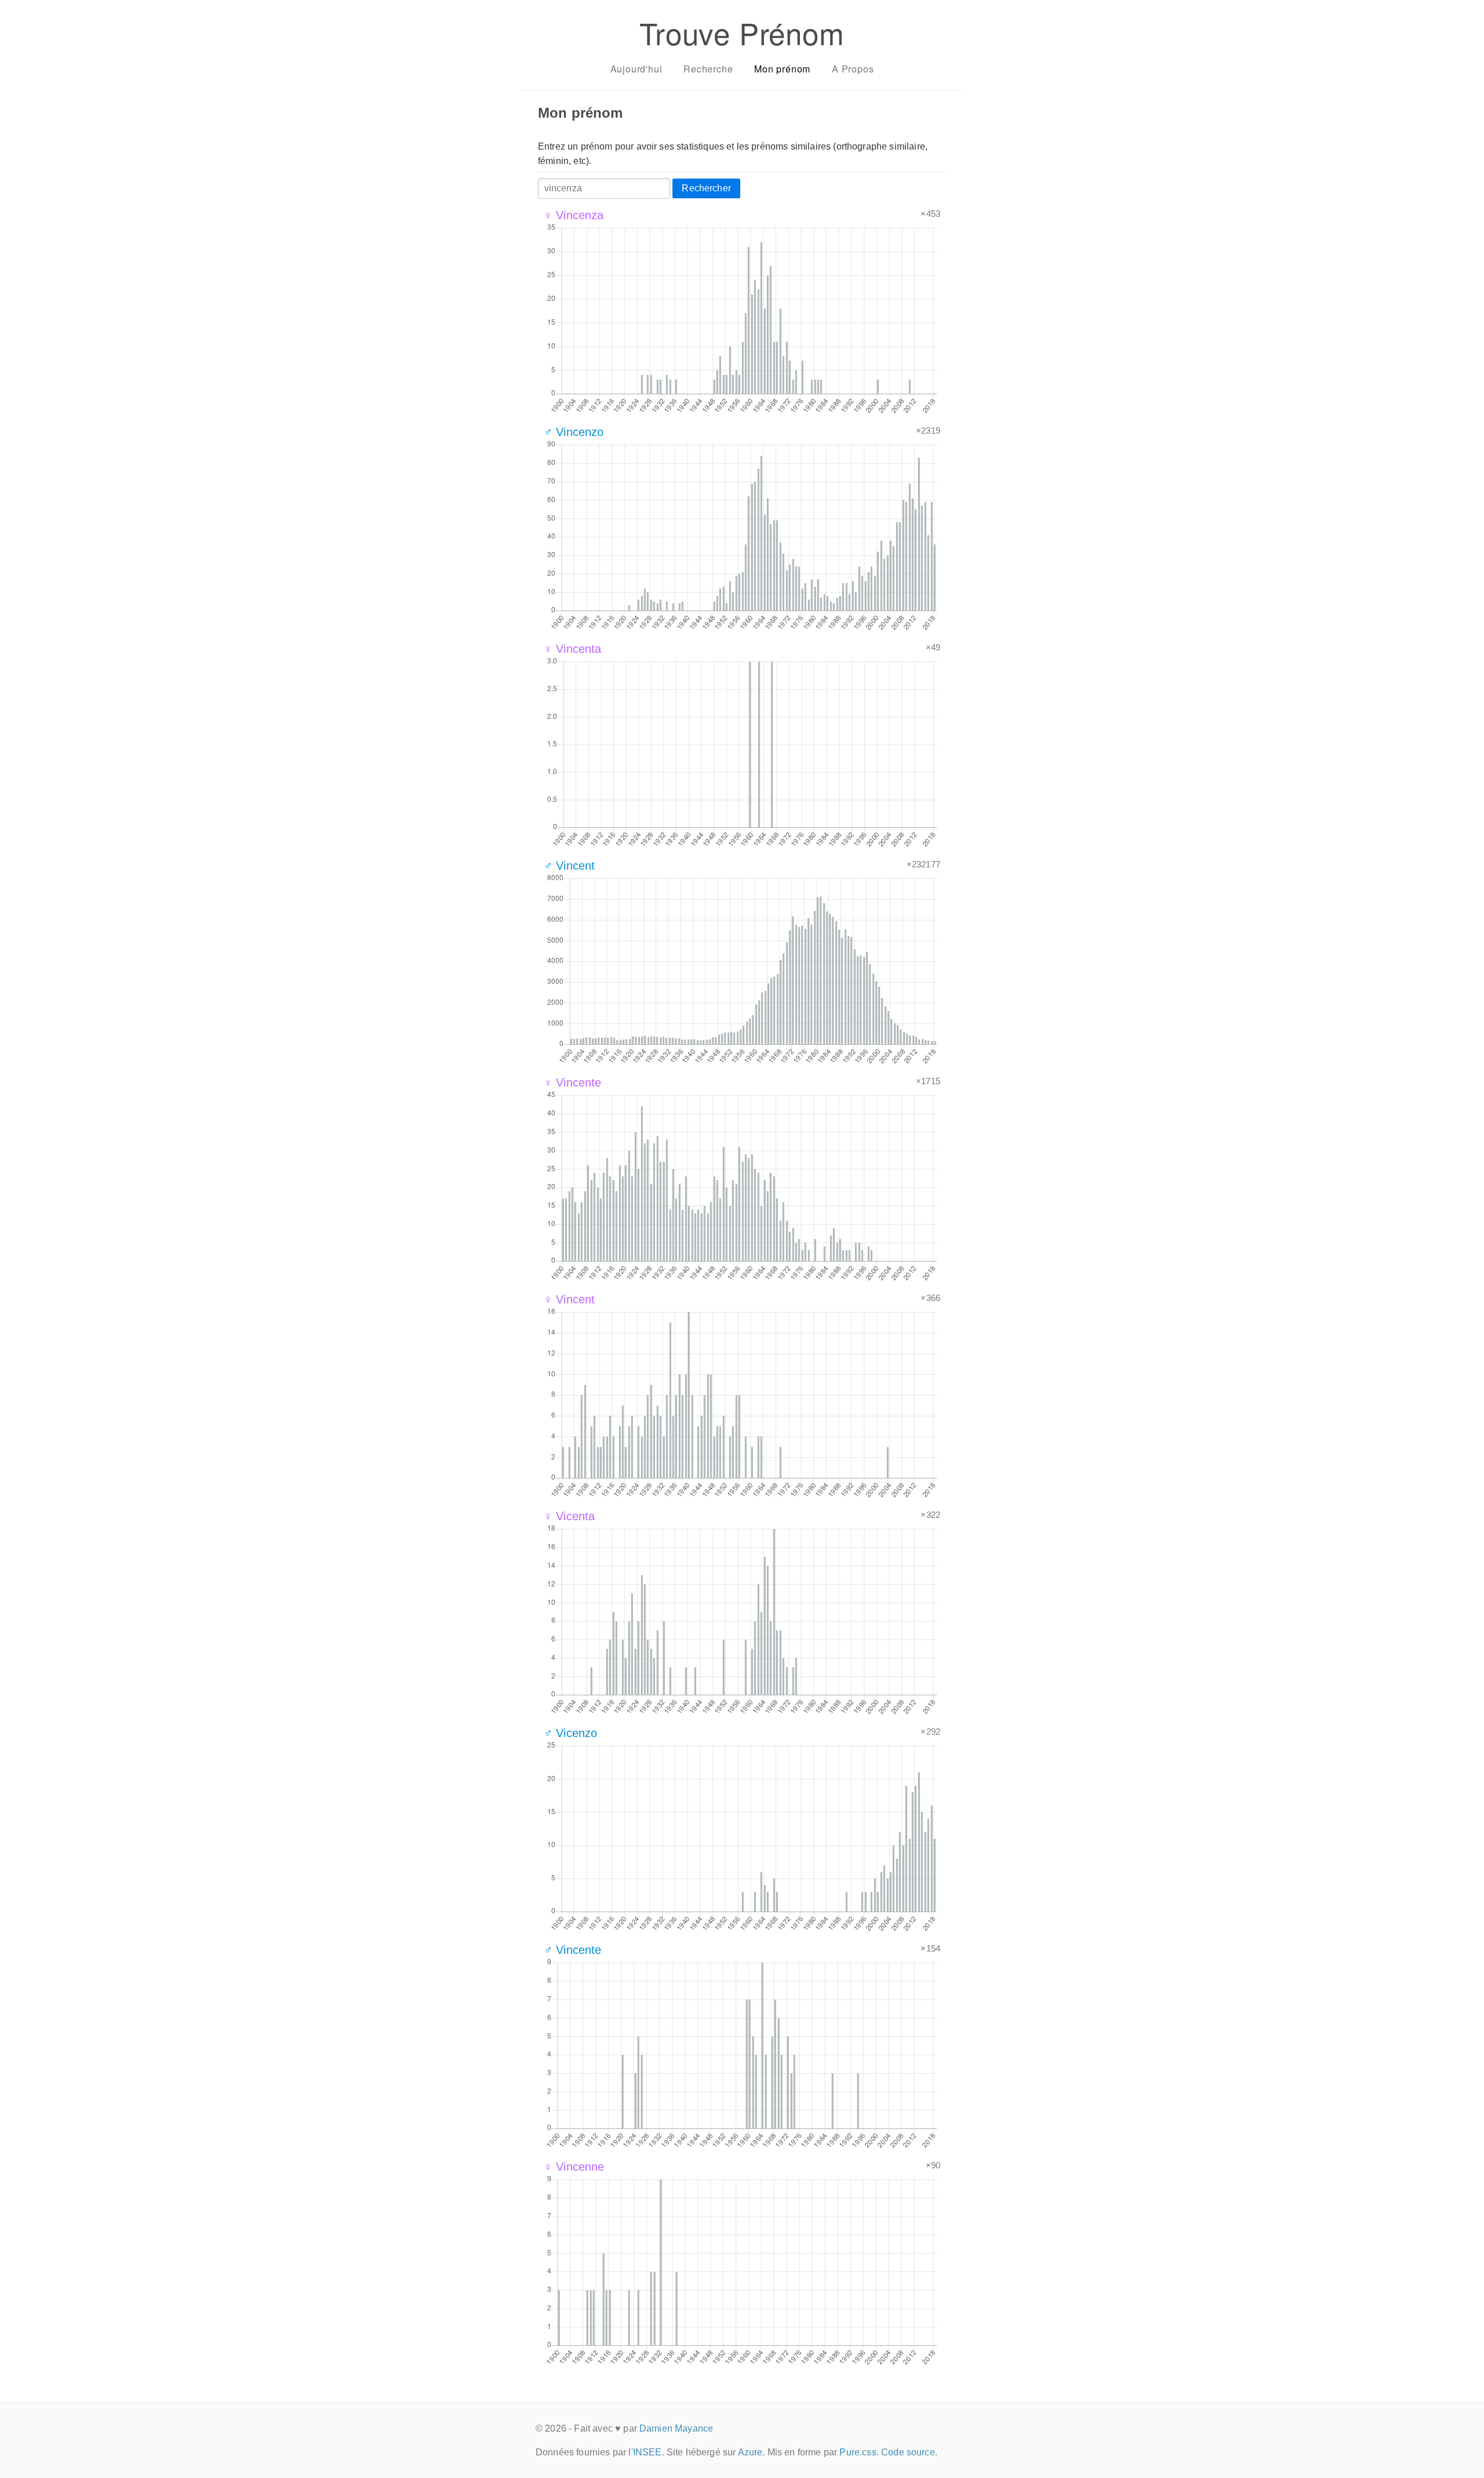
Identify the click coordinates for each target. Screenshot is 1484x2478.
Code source (908, 2452)
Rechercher (706, 188)
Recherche (708, 69)
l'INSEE (645, 2452)
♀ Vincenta (573, 649)
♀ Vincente (573, 1082)
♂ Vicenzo (570, 1733)
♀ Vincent (569, 1299)
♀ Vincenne (574, 2167)
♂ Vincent (569, 866)
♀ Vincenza (574, 215)
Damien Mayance (676, 2428)
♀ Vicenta (569, 1516)
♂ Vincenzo (574, 432)
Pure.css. (859, 2452)
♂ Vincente (573, 1950)
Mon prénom (782, 69)
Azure (750, 2452)
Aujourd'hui (636, 69)
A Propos (853, 69)
